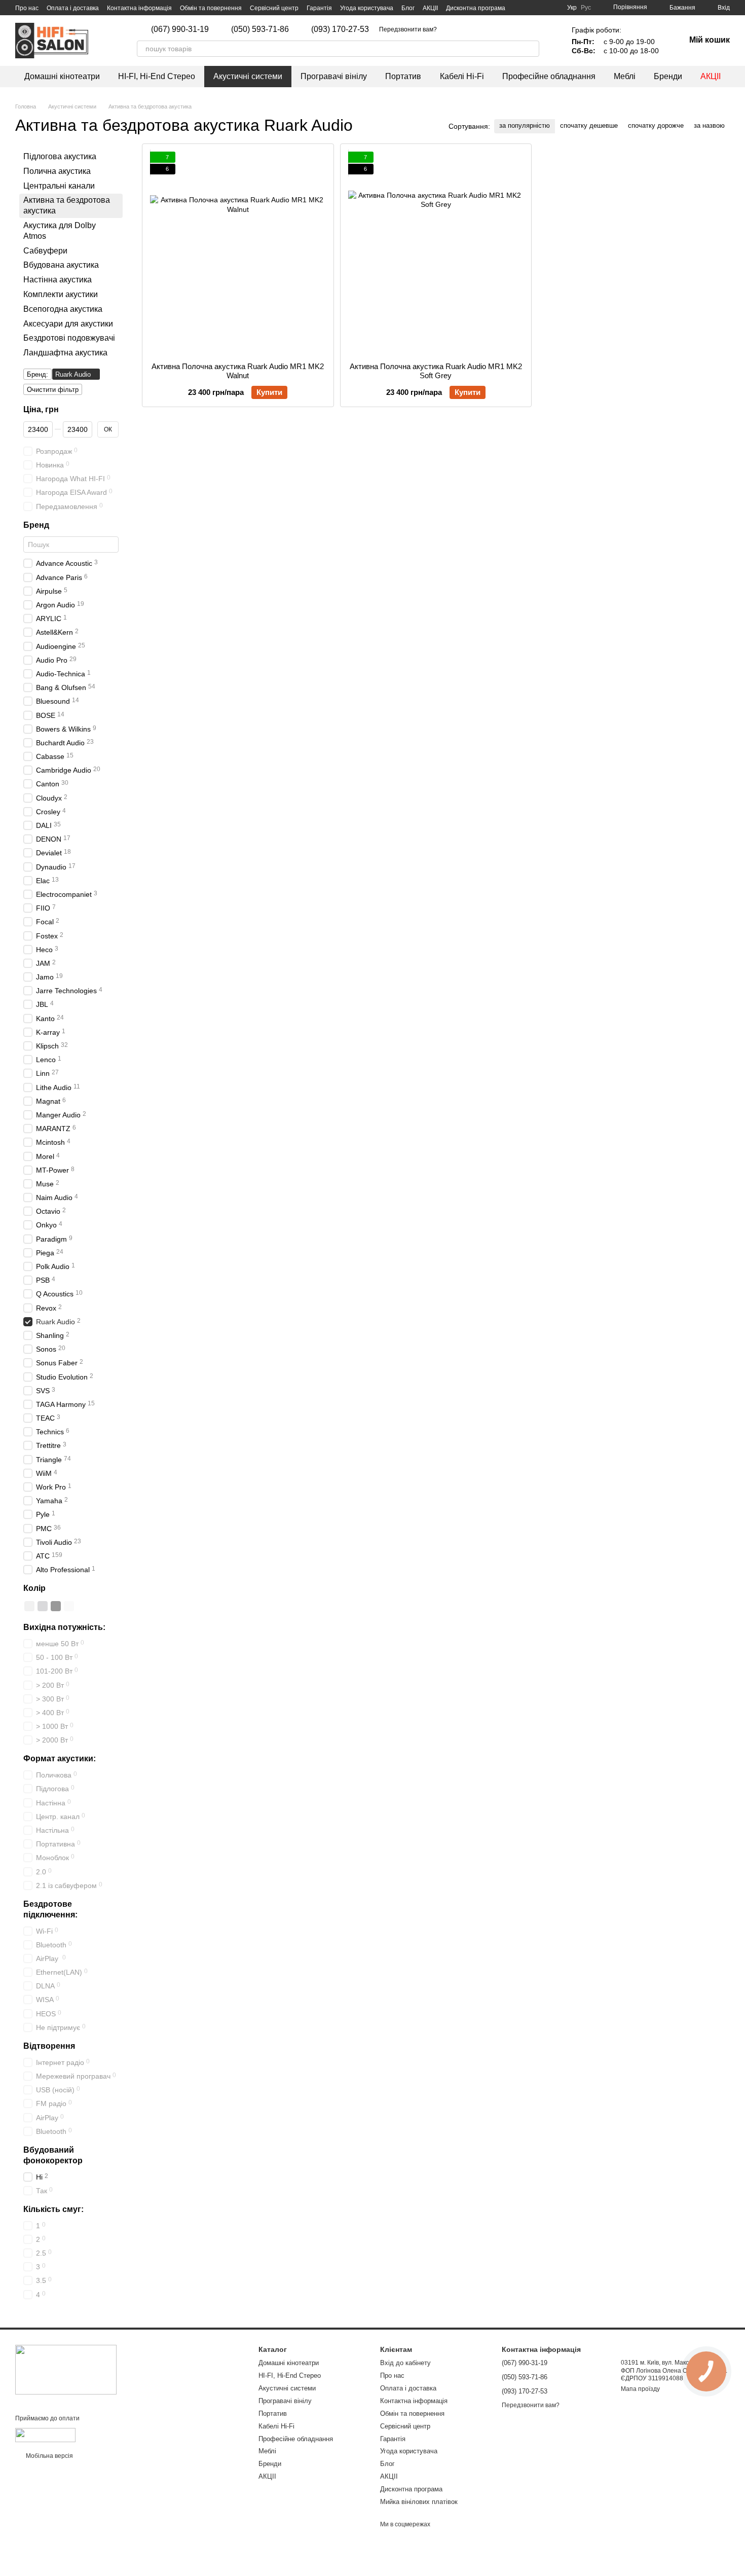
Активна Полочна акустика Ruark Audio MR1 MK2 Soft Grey (436, 371)
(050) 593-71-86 (260, 29)
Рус (586, 8)
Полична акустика (57, 171)
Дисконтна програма (476, 8)
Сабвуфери (45, 251)
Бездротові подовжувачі (69, 338)
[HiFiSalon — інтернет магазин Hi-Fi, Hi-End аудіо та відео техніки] (66, 2369)
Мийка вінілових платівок (419, 2502)
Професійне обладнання (549, 76)
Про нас (27, 8)
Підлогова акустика (60, 156)
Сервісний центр (274, 8)
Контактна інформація (139, 8)
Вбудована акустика (61, 265)
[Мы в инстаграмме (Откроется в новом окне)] (451, 29)
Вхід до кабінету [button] (405, 2363)
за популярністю (525, 125)
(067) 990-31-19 (180, 29)
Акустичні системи (248, 76)
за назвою (709, 125)
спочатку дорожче (656, 125)
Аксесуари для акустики (68, 324)
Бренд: (38, 374)
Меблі (625, 76)
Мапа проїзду (640, 2389)
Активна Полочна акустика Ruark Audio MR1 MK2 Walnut (238, 371)
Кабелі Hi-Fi (462, 76)
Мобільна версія (49, 2456)
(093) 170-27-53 (340, 29)
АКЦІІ (430, 8)
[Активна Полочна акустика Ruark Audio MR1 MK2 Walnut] (238, 253)
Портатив (403, 76)
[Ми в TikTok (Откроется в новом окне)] (463, 29)
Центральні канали (59, 186)
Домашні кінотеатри (62, 76)
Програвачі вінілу (334, 76)
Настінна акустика (58, 280)
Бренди (668, 76)
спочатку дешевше (589, 125)
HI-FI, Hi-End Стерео (157, 76)
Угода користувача (367, 8)
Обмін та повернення (211, 8)
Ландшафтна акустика (65, 353)
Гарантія (319, 8)
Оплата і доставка (73, 8)
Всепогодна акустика (63, 309)
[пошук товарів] (531, 49)
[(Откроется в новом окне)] (45, 2435)
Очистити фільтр (53, 390)
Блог (408, 8)
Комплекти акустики (61, 294)
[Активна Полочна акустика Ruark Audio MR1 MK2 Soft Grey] (436, 253)
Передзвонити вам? (408, 29)
